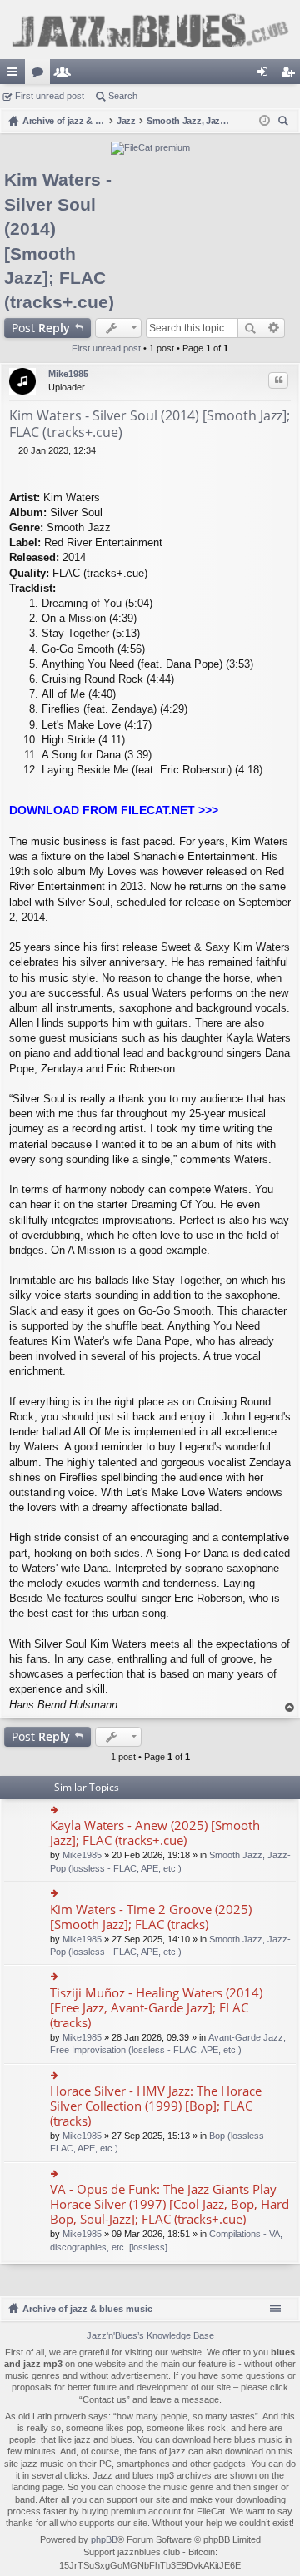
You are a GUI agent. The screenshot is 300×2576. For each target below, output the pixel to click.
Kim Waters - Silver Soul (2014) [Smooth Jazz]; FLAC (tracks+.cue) (150, 424)
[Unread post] (14, 450)
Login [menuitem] (266, 75)
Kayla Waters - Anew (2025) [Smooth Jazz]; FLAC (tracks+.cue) (155, 1833)
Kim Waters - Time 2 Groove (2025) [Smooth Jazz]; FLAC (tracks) (151, 1917)
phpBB (104, 2539)
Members (66, 75)
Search (123, 96)
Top (290, 1708)
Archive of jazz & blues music (87, 2309)
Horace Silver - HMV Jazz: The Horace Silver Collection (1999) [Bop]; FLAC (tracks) (156, 2106)
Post (41, 328)
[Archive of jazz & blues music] (150, 30)
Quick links (16, 75)
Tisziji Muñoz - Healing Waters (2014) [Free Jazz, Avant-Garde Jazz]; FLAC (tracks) (156, 2008)
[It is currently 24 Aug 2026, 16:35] (265, 121)
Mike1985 (68, 374)
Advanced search (274, 328)
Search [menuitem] (285, 123)
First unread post (50, 96)
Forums (41, 75)
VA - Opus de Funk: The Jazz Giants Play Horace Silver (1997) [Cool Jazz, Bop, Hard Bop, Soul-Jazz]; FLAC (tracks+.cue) (170, 2204)
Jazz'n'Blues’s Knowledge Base (150, 2335)
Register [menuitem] (291, 75)
